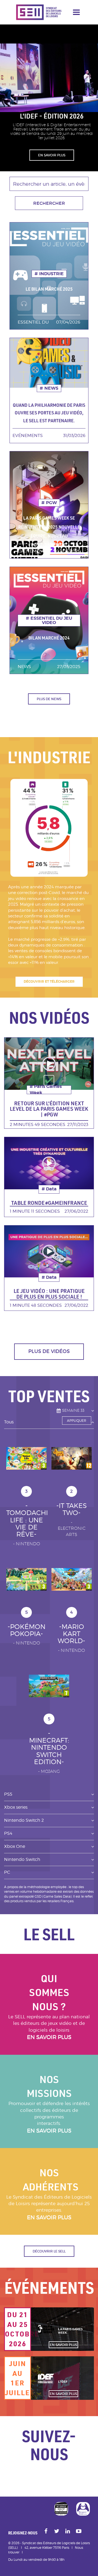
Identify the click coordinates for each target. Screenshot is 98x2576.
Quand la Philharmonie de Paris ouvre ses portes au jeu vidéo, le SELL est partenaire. (49, 413)
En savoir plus (49, 2037)
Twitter (57, 2532)
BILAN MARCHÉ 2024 (49, 638)
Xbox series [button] (16, 1807)
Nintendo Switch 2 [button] (24, 1820)
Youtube (79, 2532)
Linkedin (68, 2532)
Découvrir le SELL (49, 2251)
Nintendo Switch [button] (22, 1859)
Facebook (46, 2532)
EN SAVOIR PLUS (52, 155)
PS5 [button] (8, 1794)
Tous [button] (9, 1422)
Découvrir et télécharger (49, 982)
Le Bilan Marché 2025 (49, 289)
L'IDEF (63, 2381)
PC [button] (7, 1872)
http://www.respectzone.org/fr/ (83, 2509)
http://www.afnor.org (61, 2509)
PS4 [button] (8, 1833)
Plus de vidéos (49, 1351)
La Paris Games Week (70, 2331)
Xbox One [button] (15, 1846)
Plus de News (49, 699)
